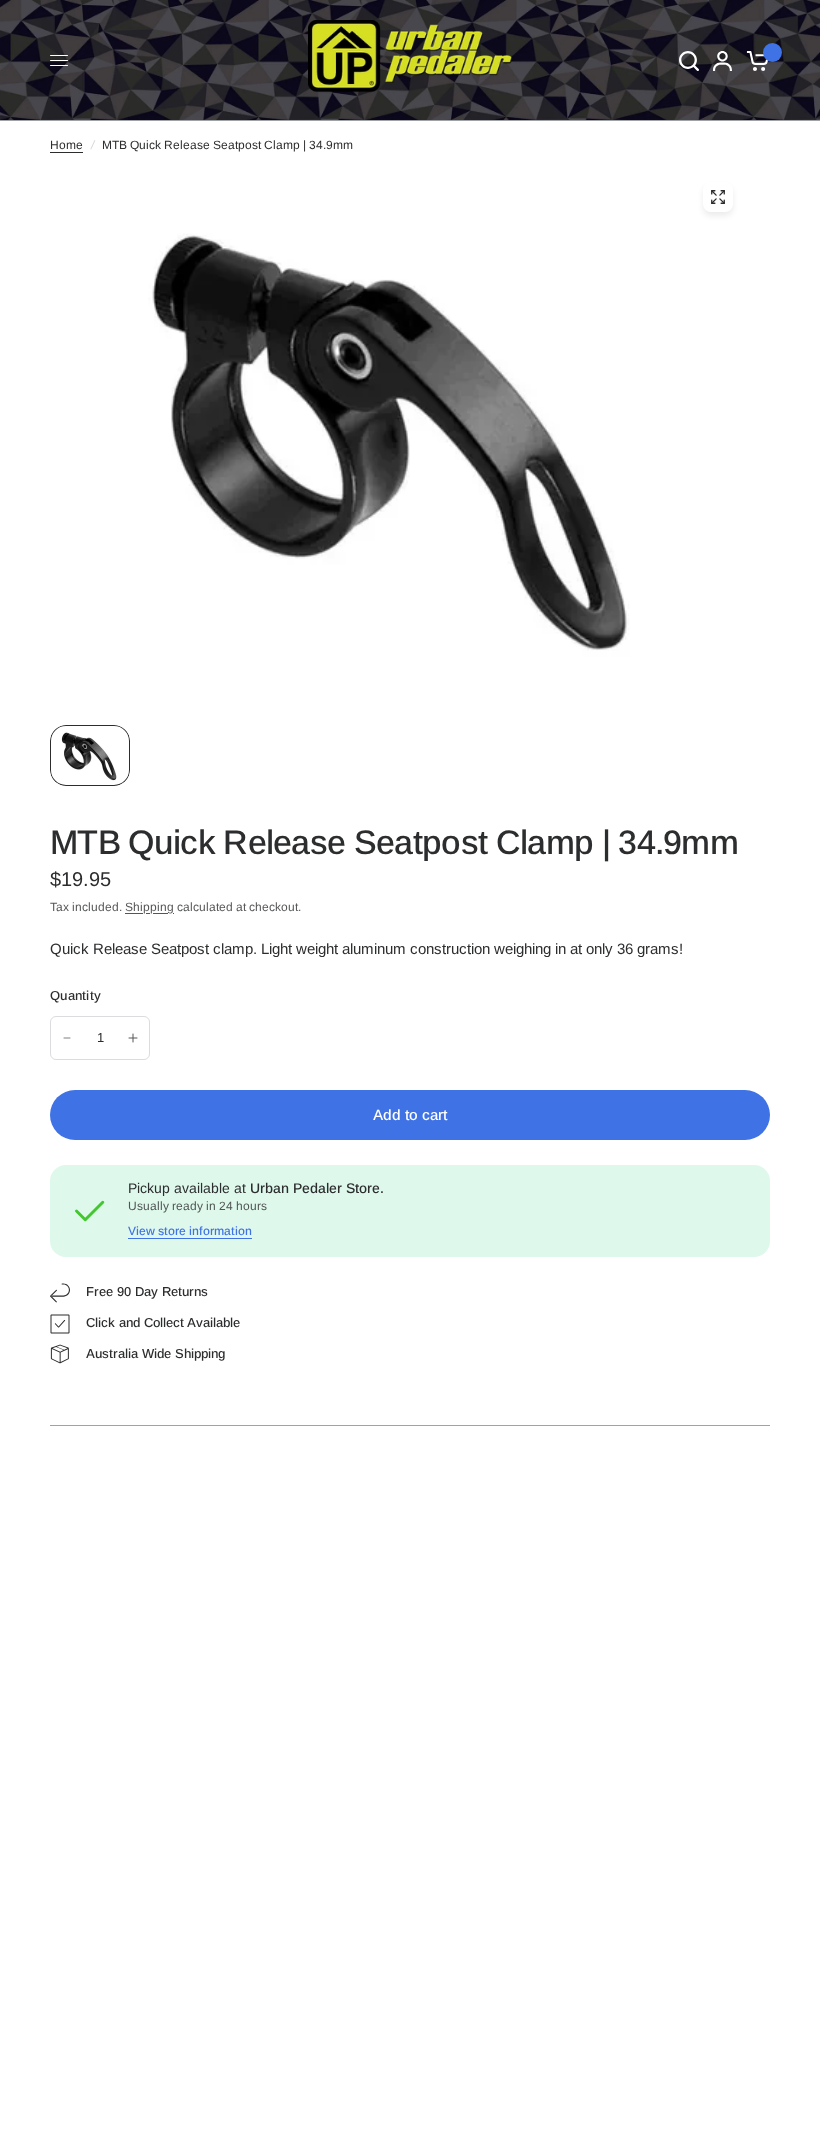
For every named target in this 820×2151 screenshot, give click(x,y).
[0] (754, 60)
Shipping (149, 907)
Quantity (75, 995)
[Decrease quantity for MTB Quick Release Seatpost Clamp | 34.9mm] (67, 1038)
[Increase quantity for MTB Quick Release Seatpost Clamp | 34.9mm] (133, 1038)
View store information (190, 1231)
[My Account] (722, 60)
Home (66, 145)
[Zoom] (718, 197)
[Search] (689, 60)
